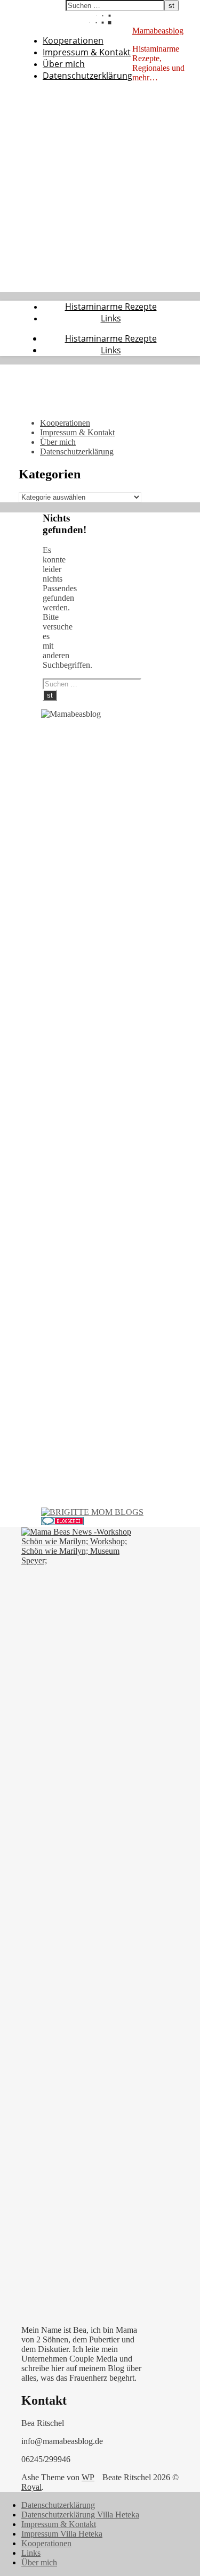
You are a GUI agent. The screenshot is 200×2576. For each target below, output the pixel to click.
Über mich (64, 64)
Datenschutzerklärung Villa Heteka (80, 2515)
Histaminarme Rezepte (111, 307)
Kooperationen (73, 40)
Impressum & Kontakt (87, 52)
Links (111, 318)
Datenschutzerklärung (87, 76)
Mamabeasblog (158, 31)
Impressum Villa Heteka (62, 2534)
